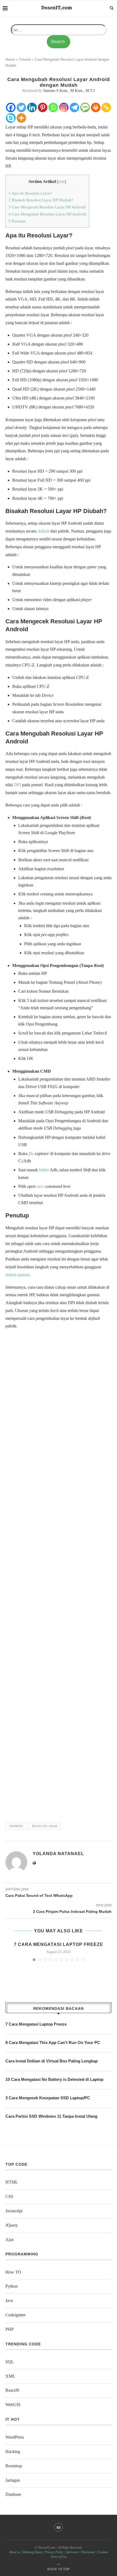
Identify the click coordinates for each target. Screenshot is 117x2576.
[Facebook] (11, 107)
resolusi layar (45, 1826)
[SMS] (85, 107)
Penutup (17, 221)
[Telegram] (74, 107)
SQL (10, 2362)
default (43, 531)
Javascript (14, 2211)
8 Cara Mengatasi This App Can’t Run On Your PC (53, 2043)
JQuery (12, 2225)
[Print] (96, 107)
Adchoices (72, 2552)
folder (44, 1170)
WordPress (15, 2437)
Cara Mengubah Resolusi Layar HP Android (47, 214)
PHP (10, 2329)
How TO (13, 2272)
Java (9, 2301)
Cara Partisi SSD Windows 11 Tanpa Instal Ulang (51, 2116)
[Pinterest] (43, 107)
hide (61, 182)
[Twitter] (21, 107)
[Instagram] (64, 107)
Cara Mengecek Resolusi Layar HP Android (47, 207)
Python (12, 2286)
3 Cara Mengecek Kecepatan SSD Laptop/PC (48, 2098)
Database (13, 2494)
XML (10, 2376)
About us (15, 2552)
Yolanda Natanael (58, 1854)
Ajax (10, 2240)
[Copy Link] (106, 107)
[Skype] (11, 118)
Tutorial (25, 59)
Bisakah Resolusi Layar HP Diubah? (41, 200)
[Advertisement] (59, 1573)
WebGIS (13, 2405)
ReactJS (12, 2390)
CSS (9, 2196)
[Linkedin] (32, 107)
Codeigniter (16, 2315)
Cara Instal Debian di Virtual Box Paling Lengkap (52, 2061)
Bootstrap (14, 2466)
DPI (17, 785)
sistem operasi (17, 1275)
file (31, 1154)
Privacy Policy (54, 2552)
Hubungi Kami (33, 2552)
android (16, 1826)
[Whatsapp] (53, 107)
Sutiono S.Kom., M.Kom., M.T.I (69, 91)
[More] (21, 118)
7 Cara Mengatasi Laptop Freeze (59, 1944)
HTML (12, 2182)
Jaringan (13, 2480)
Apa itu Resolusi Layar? (30, 193)
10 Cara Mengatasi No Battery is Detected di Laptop (54, 2079)
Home (10, 59)
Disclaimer (88, 2552)
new (40, 1186)
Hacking (13, 2451)
